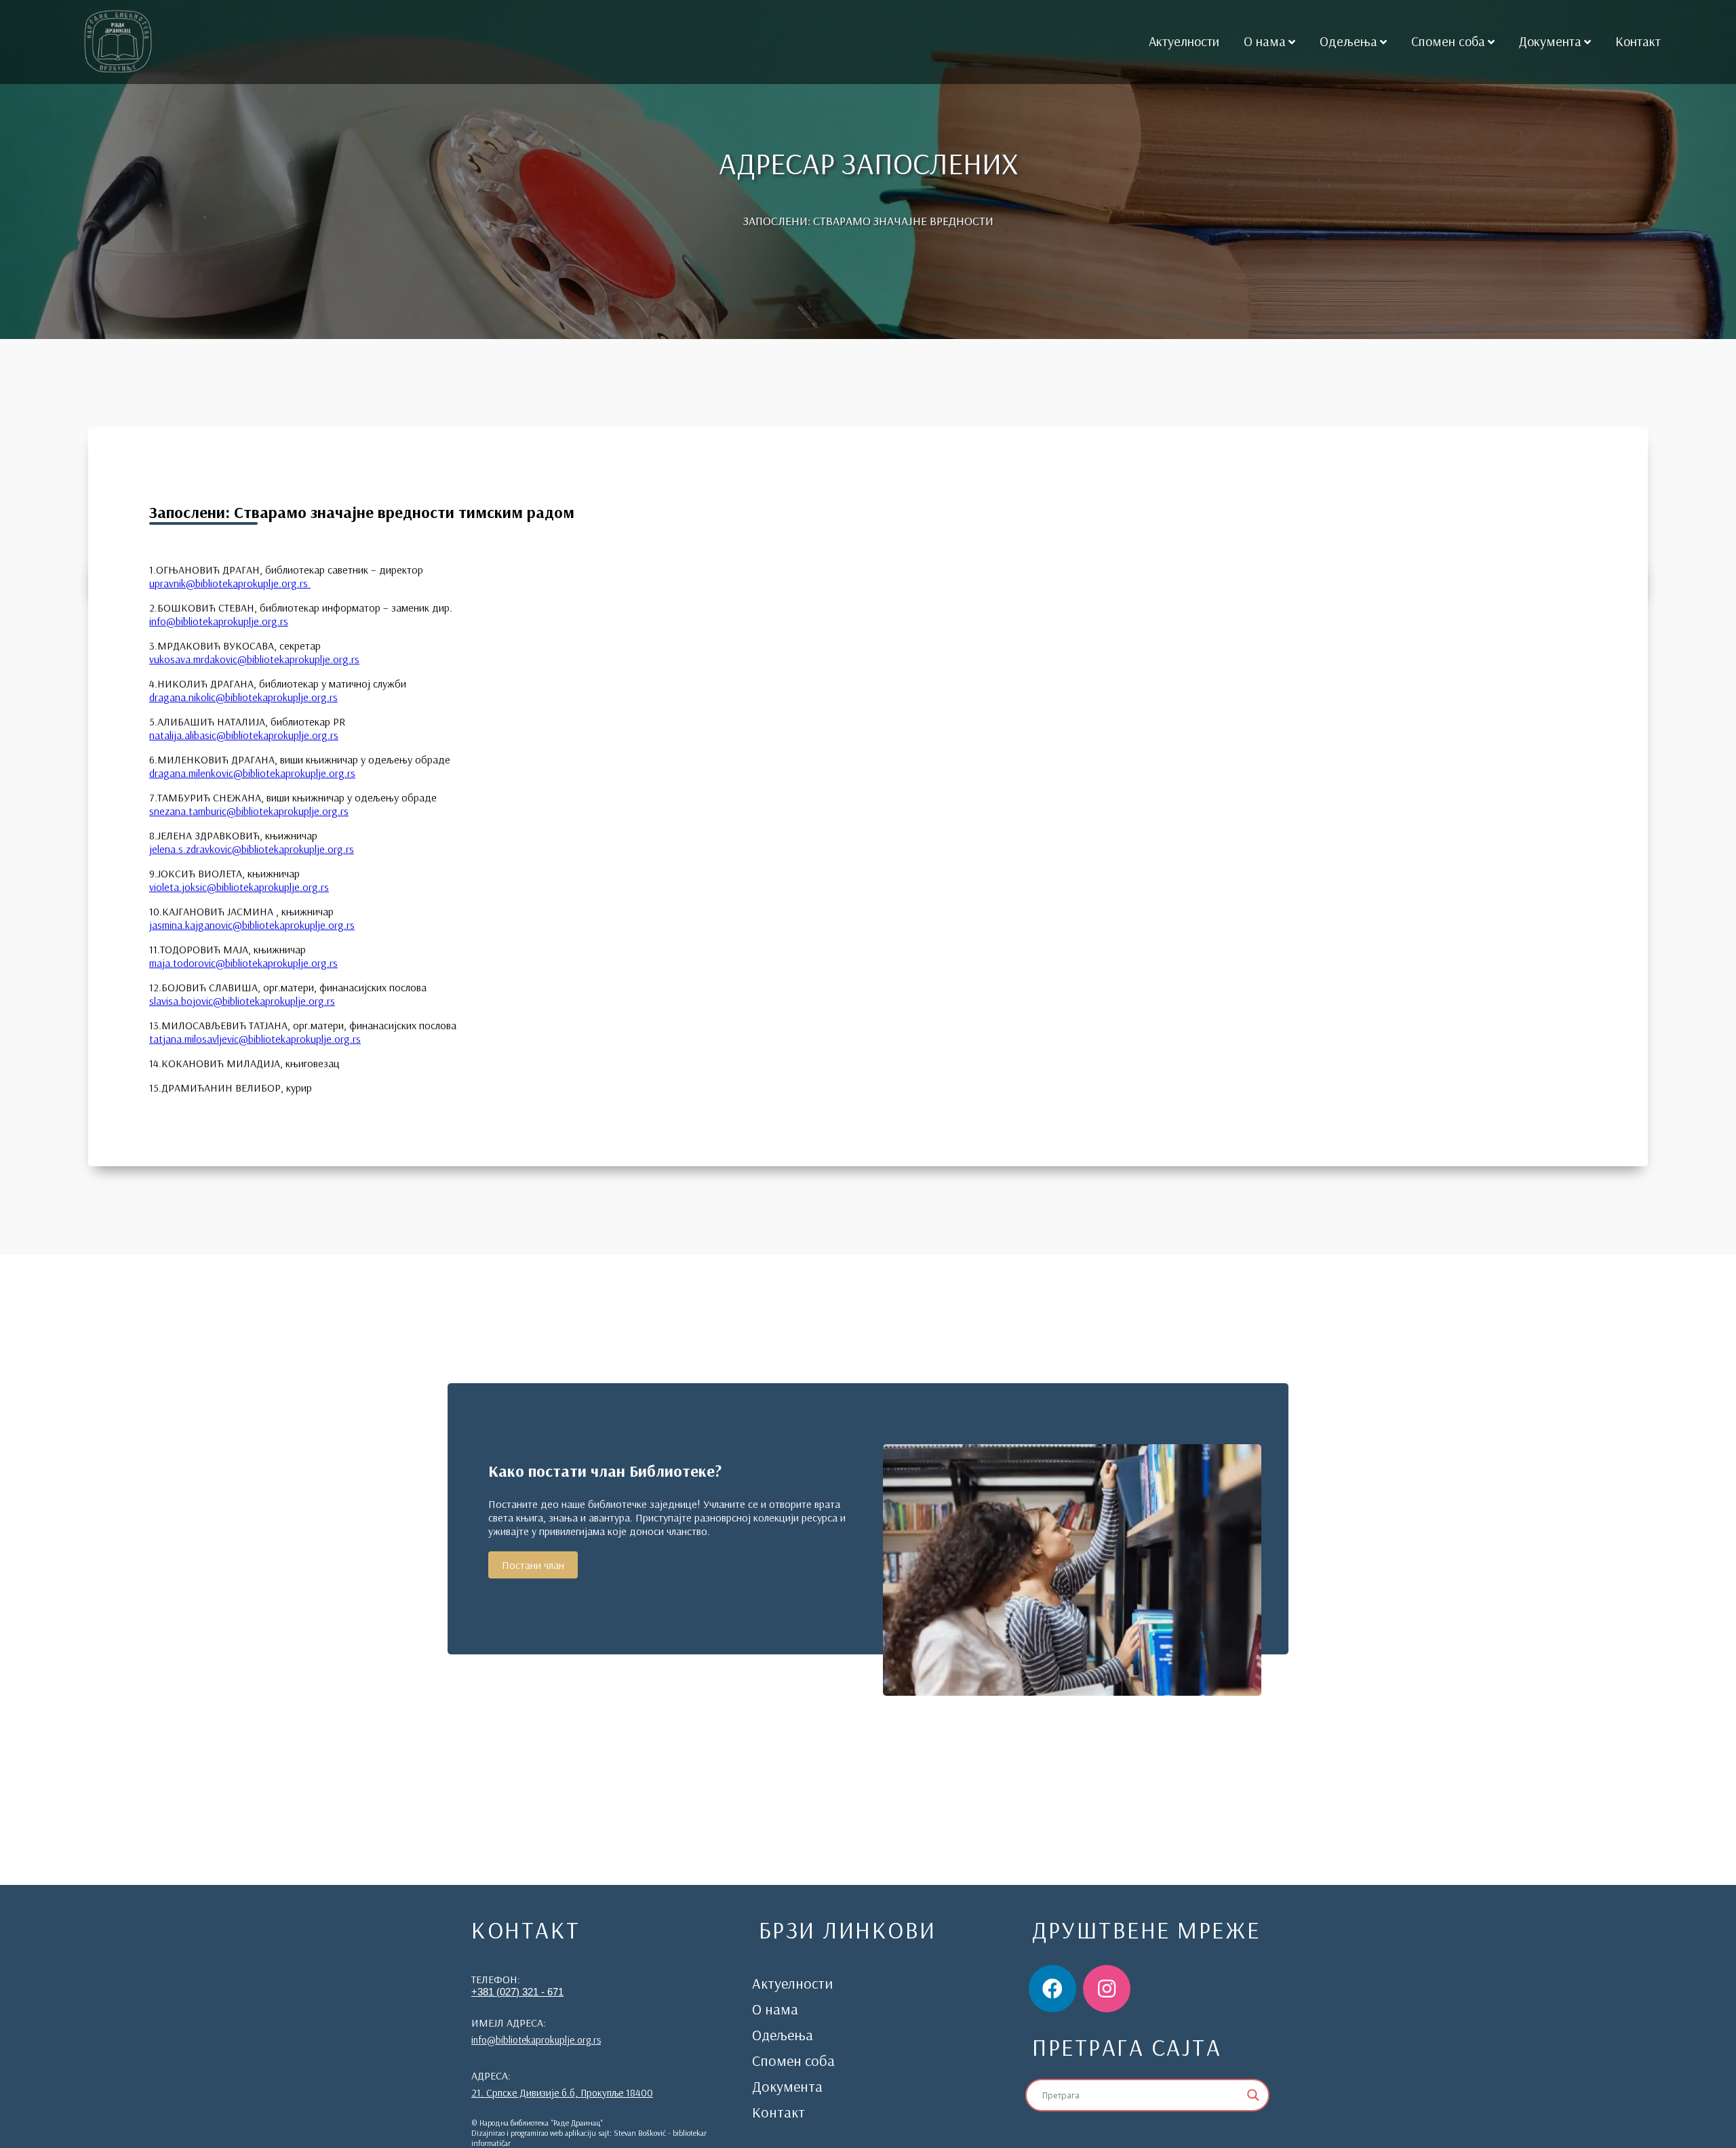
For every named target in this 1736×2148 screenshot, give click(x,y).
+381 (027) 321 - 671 (517, 1992)
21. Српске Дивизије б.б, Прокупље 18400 (562, 2093)
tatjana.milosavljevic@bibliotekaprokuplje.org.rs (255, 1039)
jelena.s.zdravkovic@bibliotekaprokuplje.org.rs (252, 849)
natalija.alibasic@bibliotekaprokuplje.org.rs (244, 735)
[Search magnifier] (1253, 2095)
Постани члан (533, 1565)
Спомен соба (1448, 41)
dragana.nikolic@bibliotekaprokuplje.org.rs (243, 697)
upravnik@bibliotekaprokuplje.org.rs (230, 583)
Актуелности (1184, 41)
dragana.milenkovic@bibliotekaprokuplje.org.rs (252, 773)
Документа (1550, 41)
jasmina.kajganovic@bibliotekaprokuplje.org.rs (252, 925)
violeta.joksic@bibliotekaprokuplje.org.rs (239, 887)
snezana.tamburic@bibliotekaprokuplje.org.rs (249, 811)
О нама (1265, 41)
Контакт (1638, 41)
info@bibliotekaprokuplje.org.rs (219, 621)
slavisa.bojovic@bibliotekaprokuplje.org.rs (242, 1001)
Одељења (1348, 41)
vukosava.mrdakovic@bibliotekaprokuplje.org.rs (254, 659)
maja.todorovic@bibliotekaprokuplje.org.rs (243, 963)
